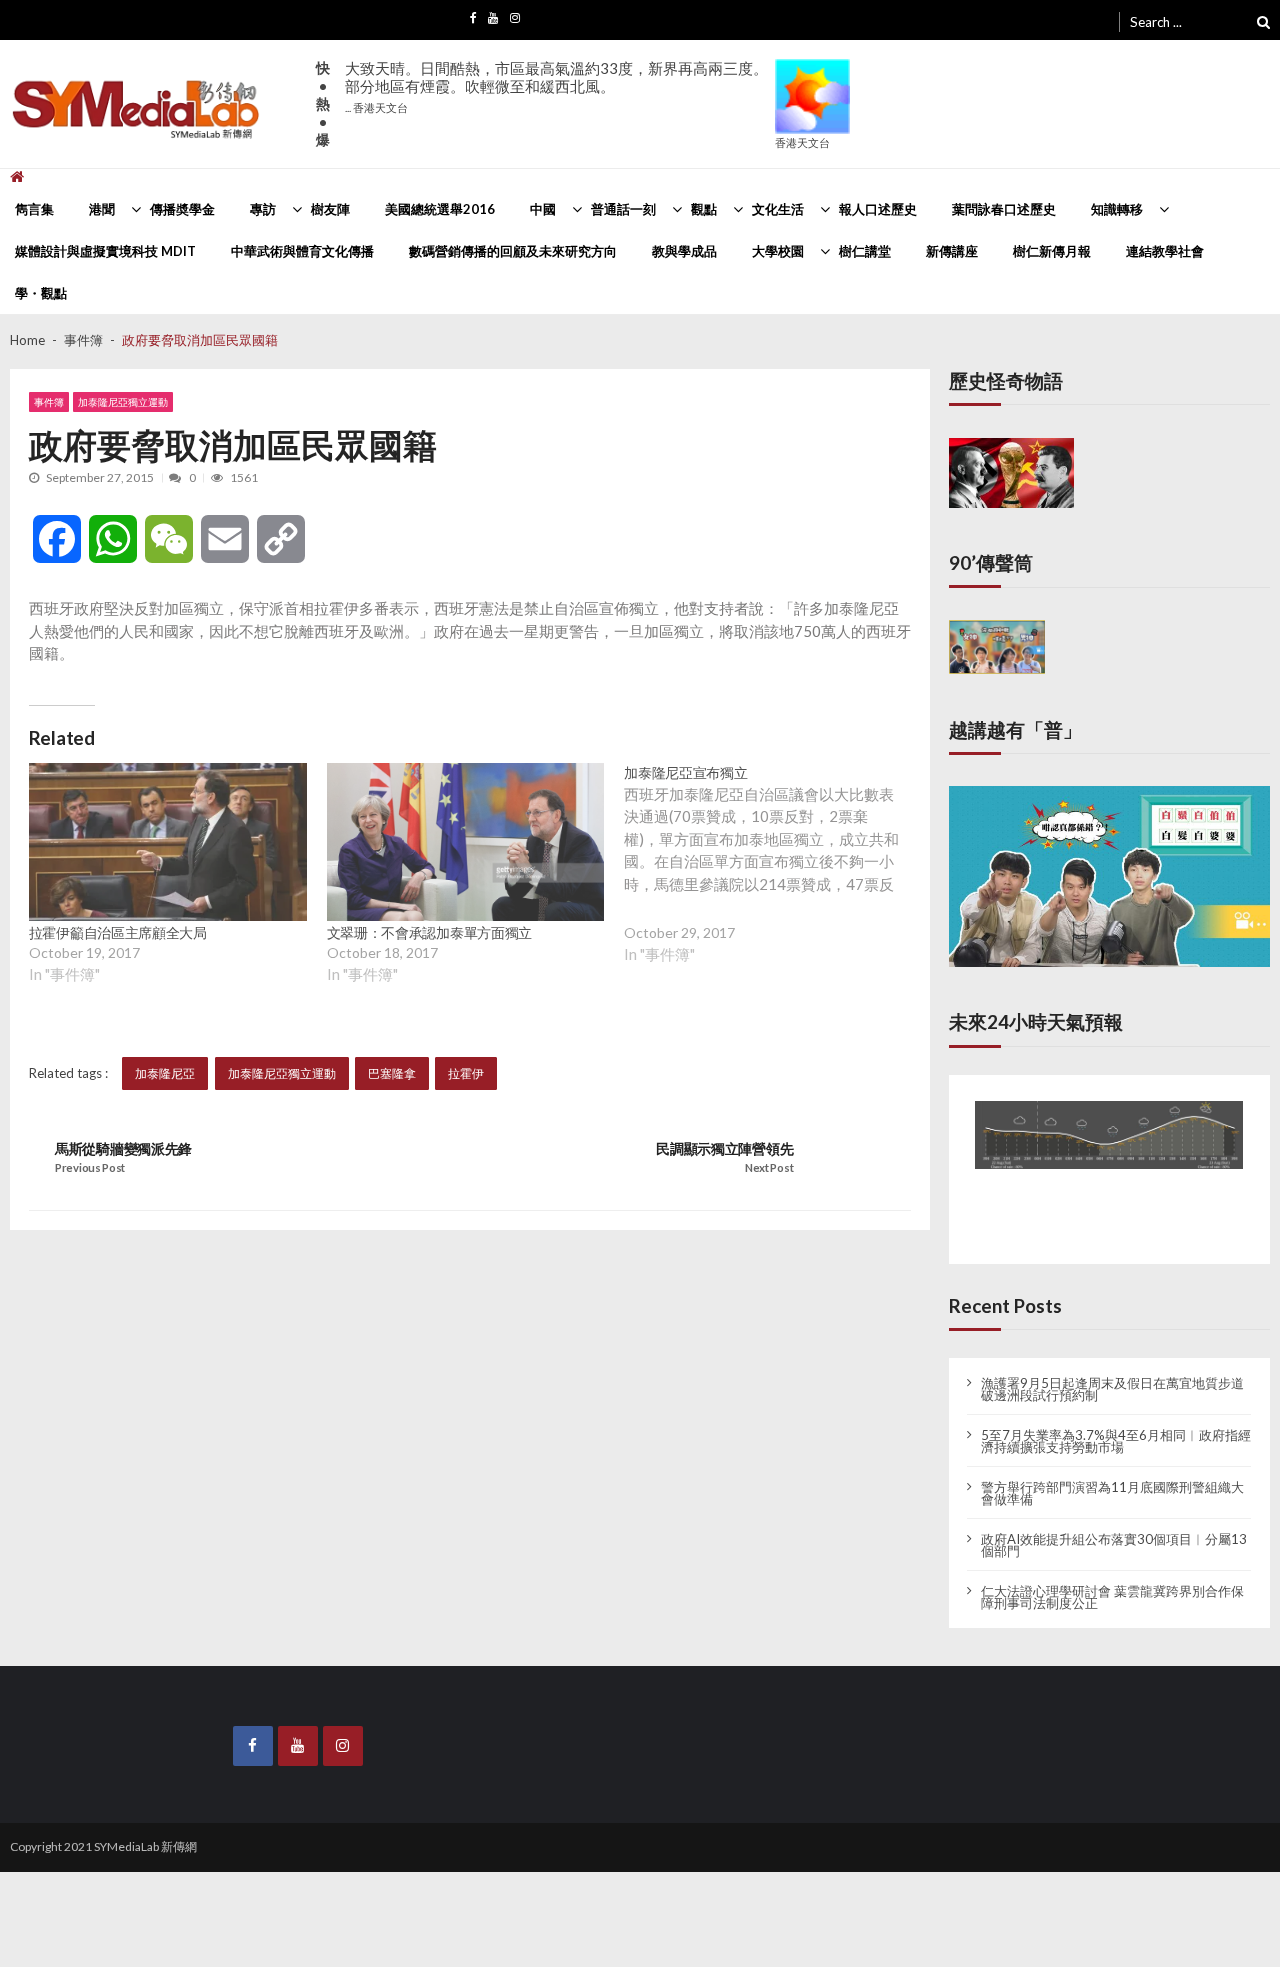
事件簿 (49, 402)
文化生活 (778, 209)
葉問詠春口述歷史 (1004, 209)
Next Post (769, 1168)
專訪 (263, 209)
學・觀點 (41, 293)
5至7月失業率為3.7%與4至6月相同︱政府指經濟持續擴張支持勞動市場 (1116, 1423)
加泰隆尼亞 (165, 1073)
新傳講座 (952, 251)
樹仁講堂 (865, 251)
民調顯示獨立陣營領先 (724, 1149)
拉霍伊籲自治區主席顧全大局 (118, 932)
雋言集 (34, 209)
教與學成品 (684, 251)
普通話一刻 (623, 209)
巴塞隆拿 (392, 1073)
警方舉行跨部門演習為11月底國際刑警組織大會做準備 (1112, 1475)
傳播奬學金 (182, 209)
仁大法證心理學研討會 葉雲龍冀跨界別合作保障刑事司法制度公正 (1112, 1579)
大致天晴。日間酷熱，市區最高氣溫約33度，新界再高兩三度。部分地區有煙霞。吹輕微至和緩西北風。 (556, 86)
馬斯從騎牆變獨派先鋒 (123, 1149)
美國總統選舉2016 (440, 209)
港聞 (102, 209)
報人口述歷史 (878, 209)
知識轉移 (1117, 209)
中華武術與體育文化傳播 (302, 251)
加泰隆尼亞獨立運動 (123, 402)
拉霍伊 (466, 1073)
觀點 (704, 209)
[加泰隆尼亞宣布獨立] (773, 879)
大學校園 (778, 251)
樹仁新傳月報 (1052, 251)
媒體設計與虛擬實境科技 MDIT (105, 251)
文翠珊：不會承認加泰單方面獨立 (430, 932)
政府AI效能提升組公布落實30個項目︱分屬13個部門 (1114, 1527)
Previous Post (90, 1168)
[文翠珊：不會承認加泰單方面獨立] (466, 842)
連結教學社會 (1165, 251)
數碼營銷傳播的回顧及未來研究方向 (513, 251)
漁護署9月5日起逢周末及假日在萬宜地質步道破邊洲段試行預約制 (1112, 1371)
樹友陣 (330, 209)
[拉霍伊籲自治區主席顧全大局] (168, 842)
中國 (543, 209)
